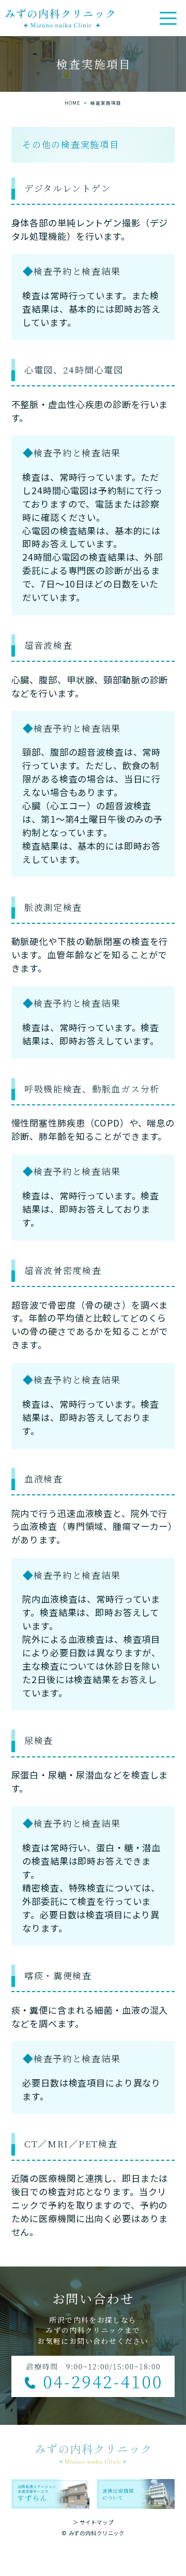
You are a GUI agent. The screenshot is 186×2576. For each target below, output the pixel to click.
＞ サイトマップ (93, 2522)
